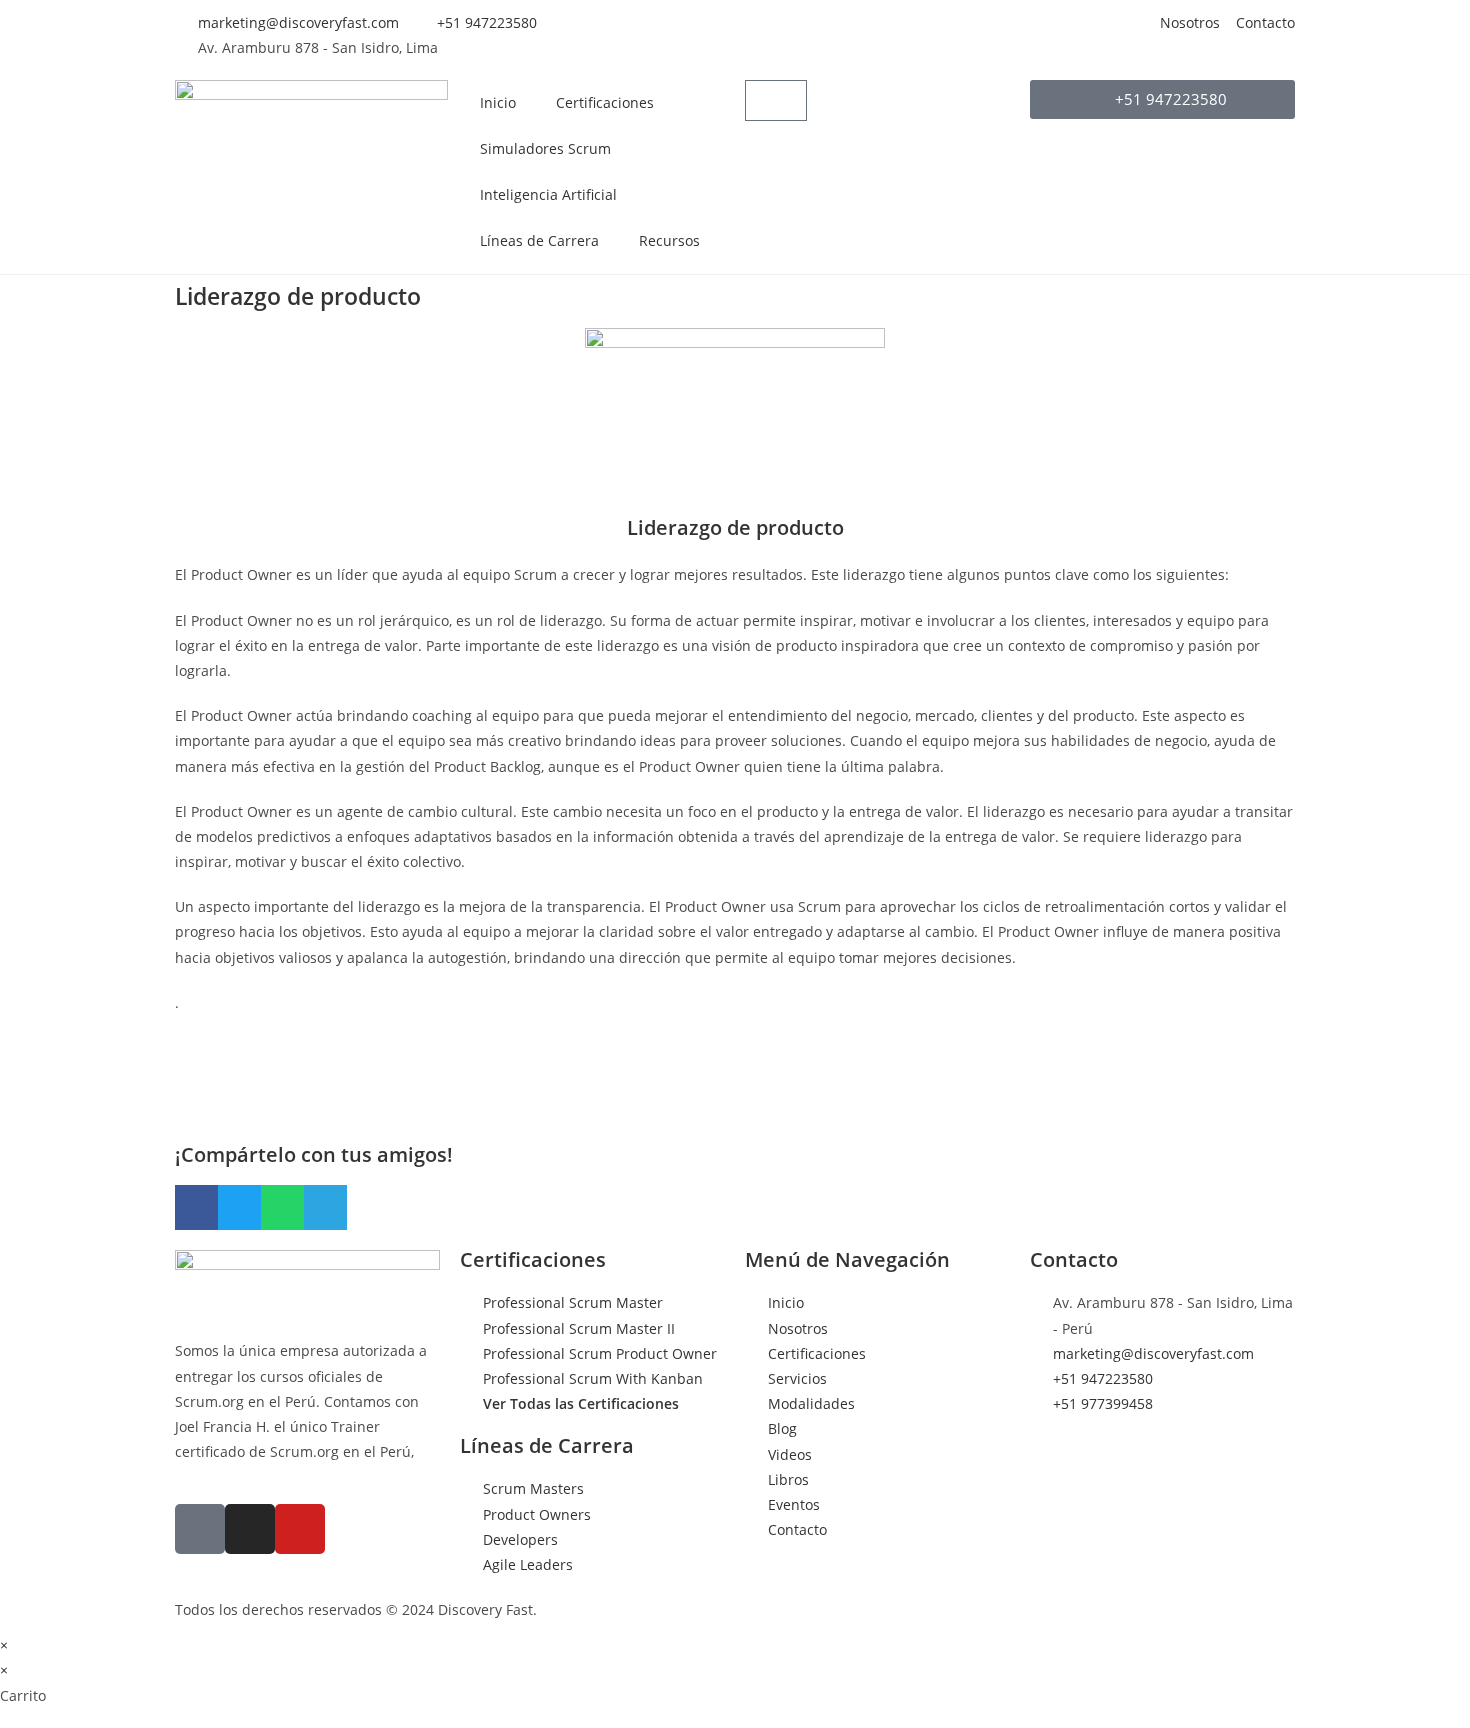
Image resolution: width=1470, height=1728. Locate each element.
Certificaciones (605, 102)
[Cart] (776, 100)
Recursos (669, 240)
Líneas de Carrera (539, 240)
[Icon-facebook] (200, 1529)
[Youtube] (300, 1529)
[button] (196, 1207)
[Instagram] (250, 1529)
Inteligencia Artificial (548, 194)
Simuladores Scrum (545, 148)
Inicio (498, 102)
